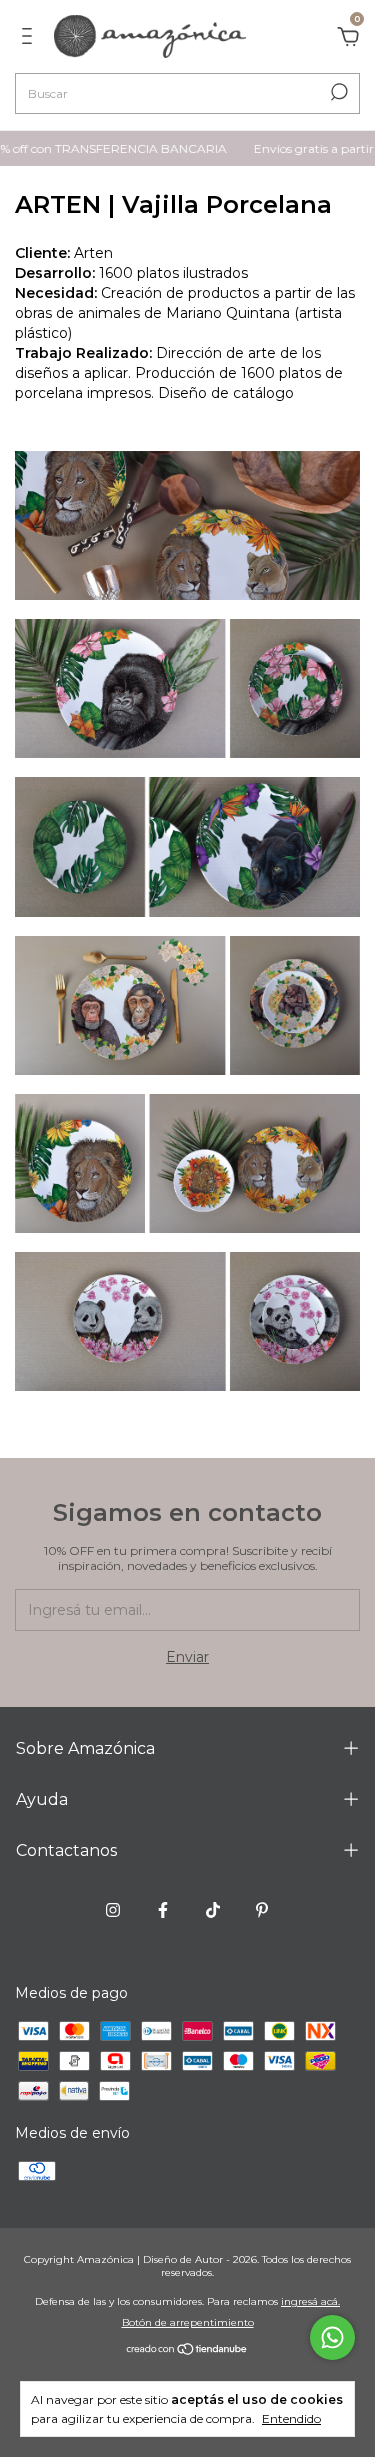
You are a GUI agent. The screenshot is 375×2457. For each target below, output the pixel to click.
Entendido (291, 2418)
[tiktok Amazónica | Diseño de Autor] (213, 1910)
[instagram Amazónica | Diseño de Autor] (113, 1910)
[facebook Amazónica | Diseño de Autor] (163, 1910)
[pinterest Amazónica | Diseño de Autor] (262, 1910)
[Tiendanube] (187, 2351)
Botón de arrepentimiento (188, 2322)
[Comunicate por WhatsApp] (332, 2337)
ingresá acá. (310, 2301)
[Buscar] (337, 92)
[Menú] (30, 39)
